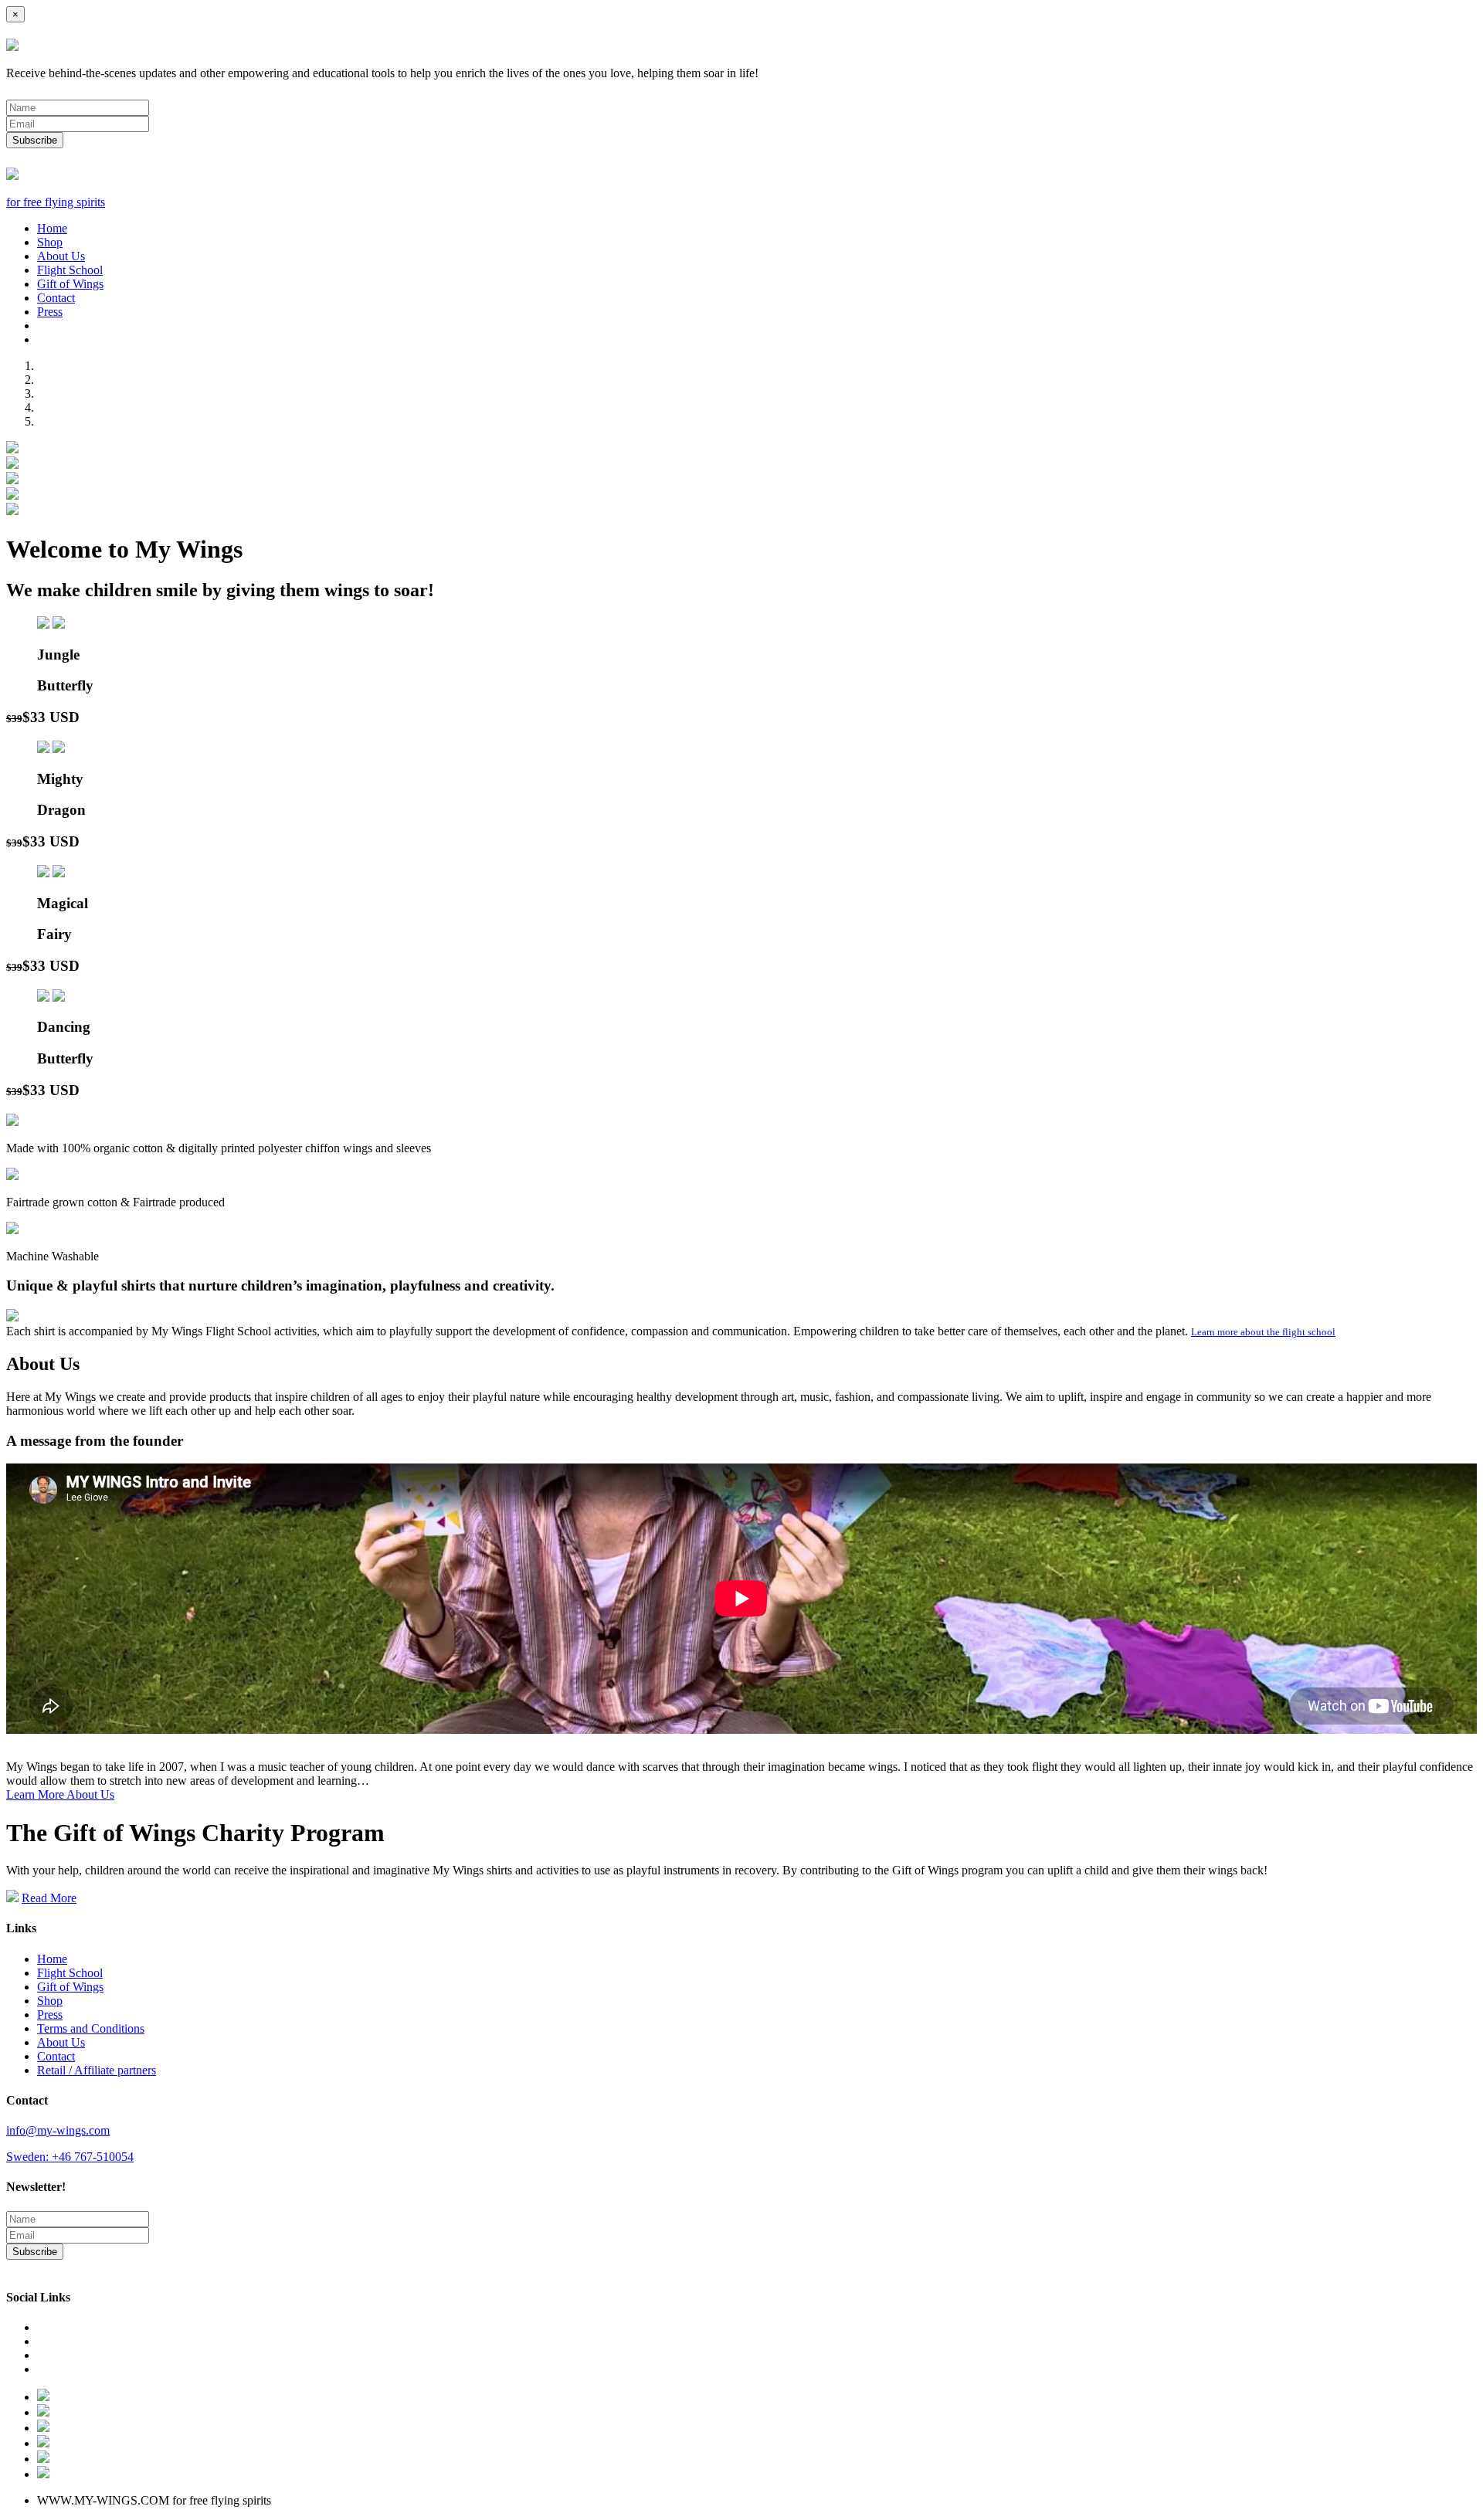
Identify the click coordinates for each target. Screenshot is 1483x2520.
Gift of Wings (70, 284)
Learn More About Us (60, 1794)
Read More (49, 1898)
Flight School (70, 270)
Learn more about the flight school (1263, 1332)
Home (52, 228)
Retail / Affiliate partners (97, 2070)
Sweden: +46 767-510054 (70, 2157)
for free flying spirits (56, 202)
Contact (56, 298)
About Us (61, 256)
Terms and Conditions (91, 2028)
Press (50, 312)
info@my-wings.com (58, 2130)
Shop (50, 242)
